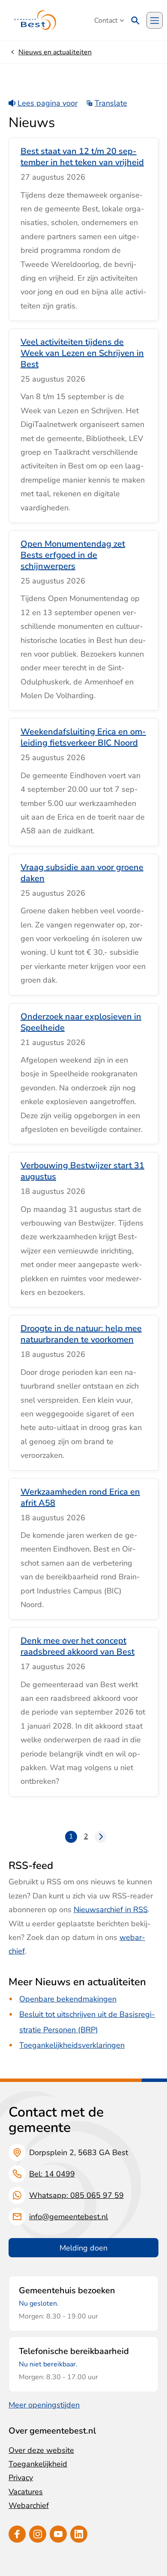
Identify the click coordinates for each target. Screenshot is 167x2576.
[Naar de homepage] (35, 20)
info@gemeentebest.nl (69, 2217)
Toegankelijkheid (38, 2464)
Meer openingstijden (44, 2405)
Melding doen (83, 2248)
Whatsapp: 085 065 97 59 (76, 2195)
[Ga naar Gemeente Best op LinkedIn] (79, 2534)
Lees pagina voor (48, 103)
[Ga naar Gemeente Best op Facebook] (17, 2534)
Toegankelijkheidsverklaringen (72, 2045)
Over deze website (41, 2450)
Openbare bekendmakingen (68, 1999)
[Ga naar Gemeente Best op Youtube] (58, 2534)
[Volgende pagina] (101, 1837)
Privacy (21, 2478)
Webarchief (29, 2505)
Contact (106, 21)
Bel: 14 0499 (52, 2174)
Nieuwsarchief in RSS (111, 1910)
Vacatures (26, 2492)
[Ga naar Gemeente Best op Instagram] (38, 2534)
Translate (111, 103)
